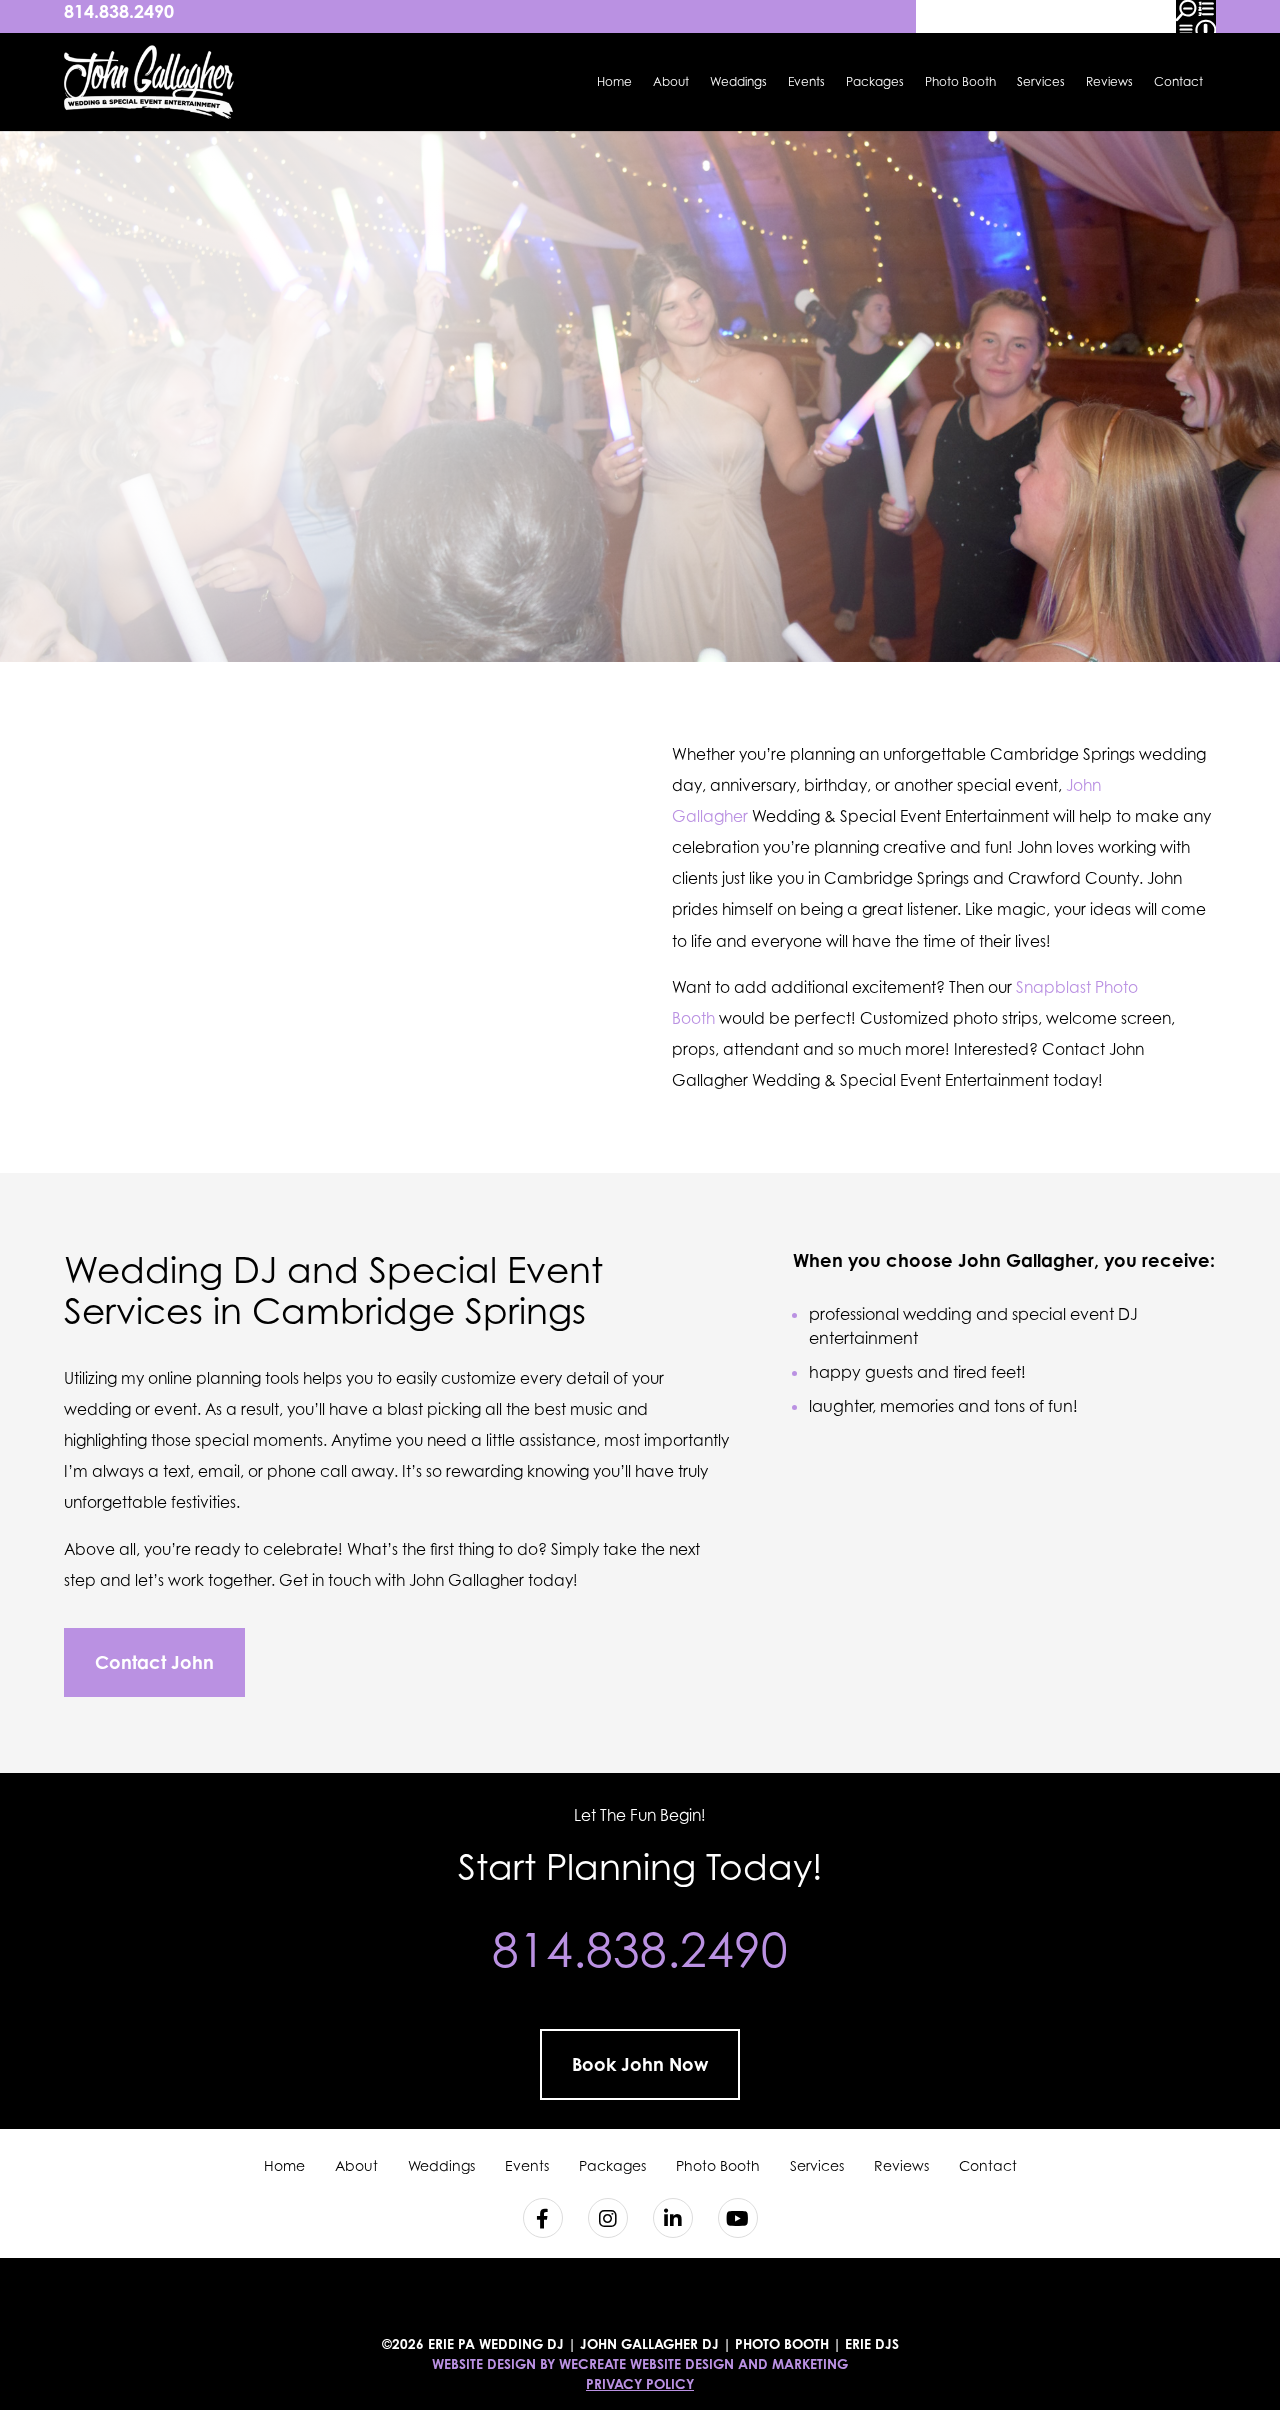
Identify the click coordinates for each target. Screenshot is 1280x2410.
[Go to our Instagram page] (608, 2218)
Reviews (1109, 81)
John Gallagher (1026, 1260)
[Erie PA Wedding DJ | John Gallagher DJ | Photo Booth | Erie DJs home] (149, 82)
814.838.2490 (119, 11)
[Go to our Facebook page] (543, 2218)
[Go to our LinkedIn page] (673, 2218)
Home (614, 81)
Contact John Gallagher (1072, 627)
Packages (875, 81)
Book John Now (640, 2064)
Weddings (738, 81)
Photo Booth (960, 81)
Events (806, 81)
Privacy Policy (640, 2384)
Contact (1178, 81)
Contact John (154, 1662)
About (671, 81)
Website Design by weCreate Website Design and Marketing (640, 2364)
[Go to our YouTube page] (738, 2218)
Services (1041, 81)
